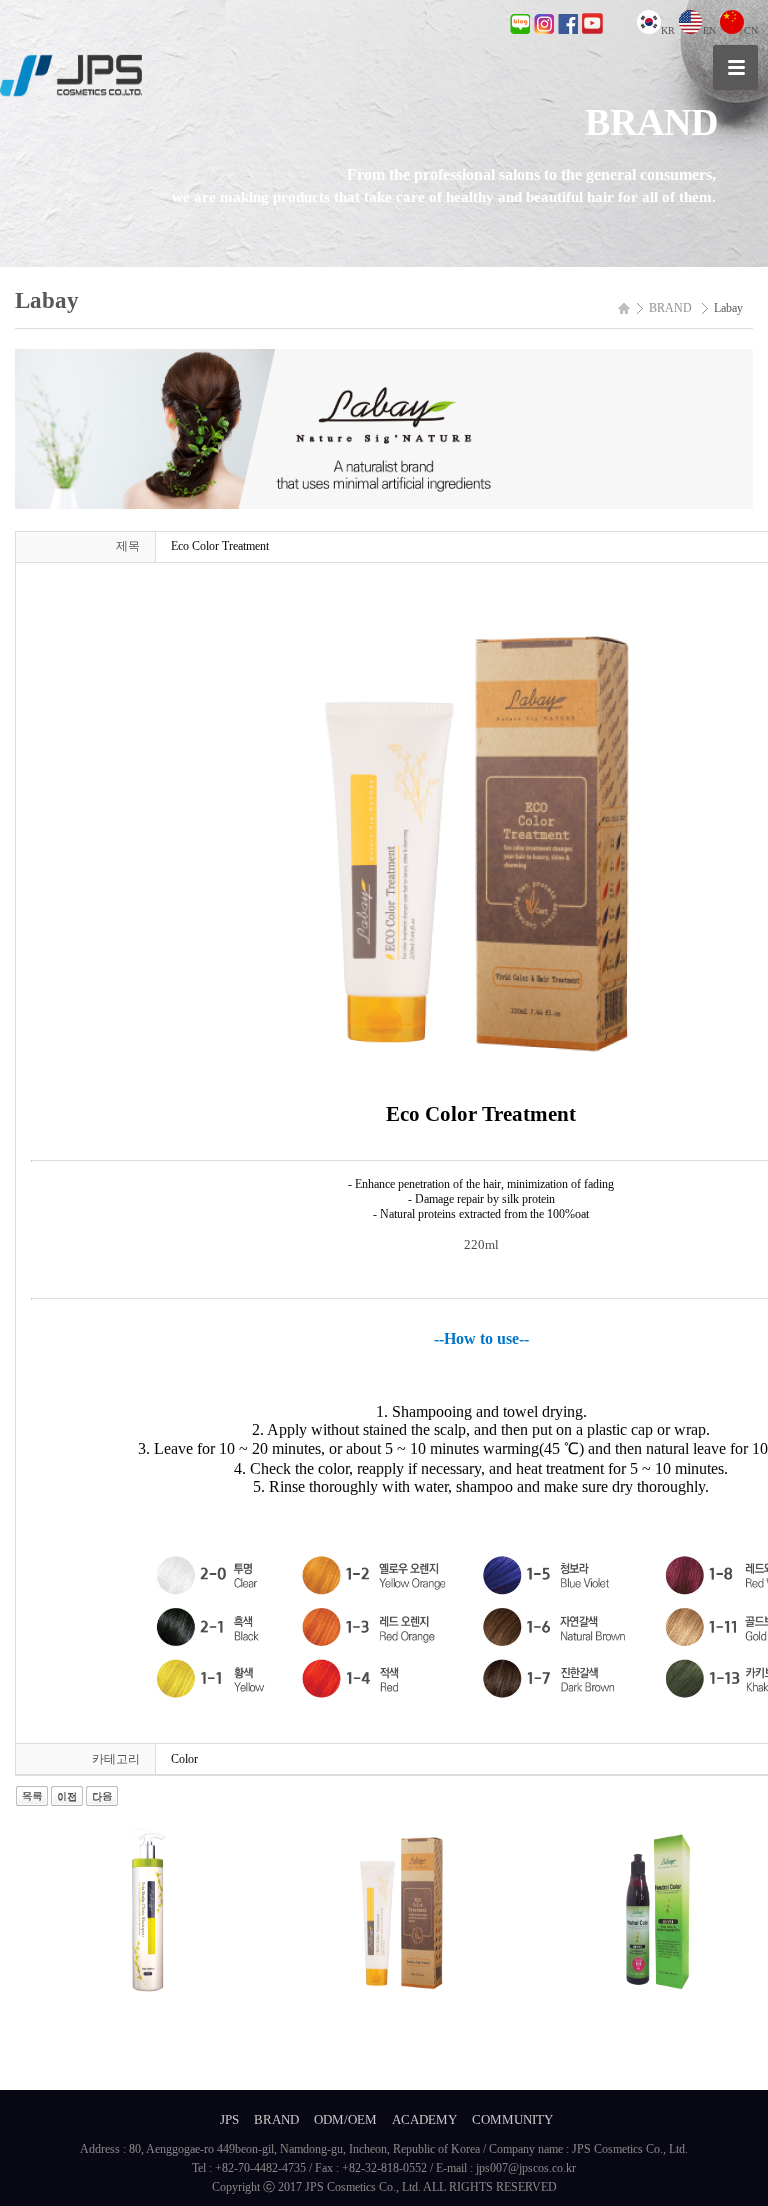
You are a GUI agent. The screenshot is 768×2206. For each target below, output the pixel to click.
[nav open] (735, 67)
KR (668, 30)
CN (751, 30)
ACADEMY (424, 2119)
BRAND (276, 2119)
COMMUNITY (512, 2119)
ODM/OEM (345, 2119)
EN (709, 30)
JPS (229, 2119)
